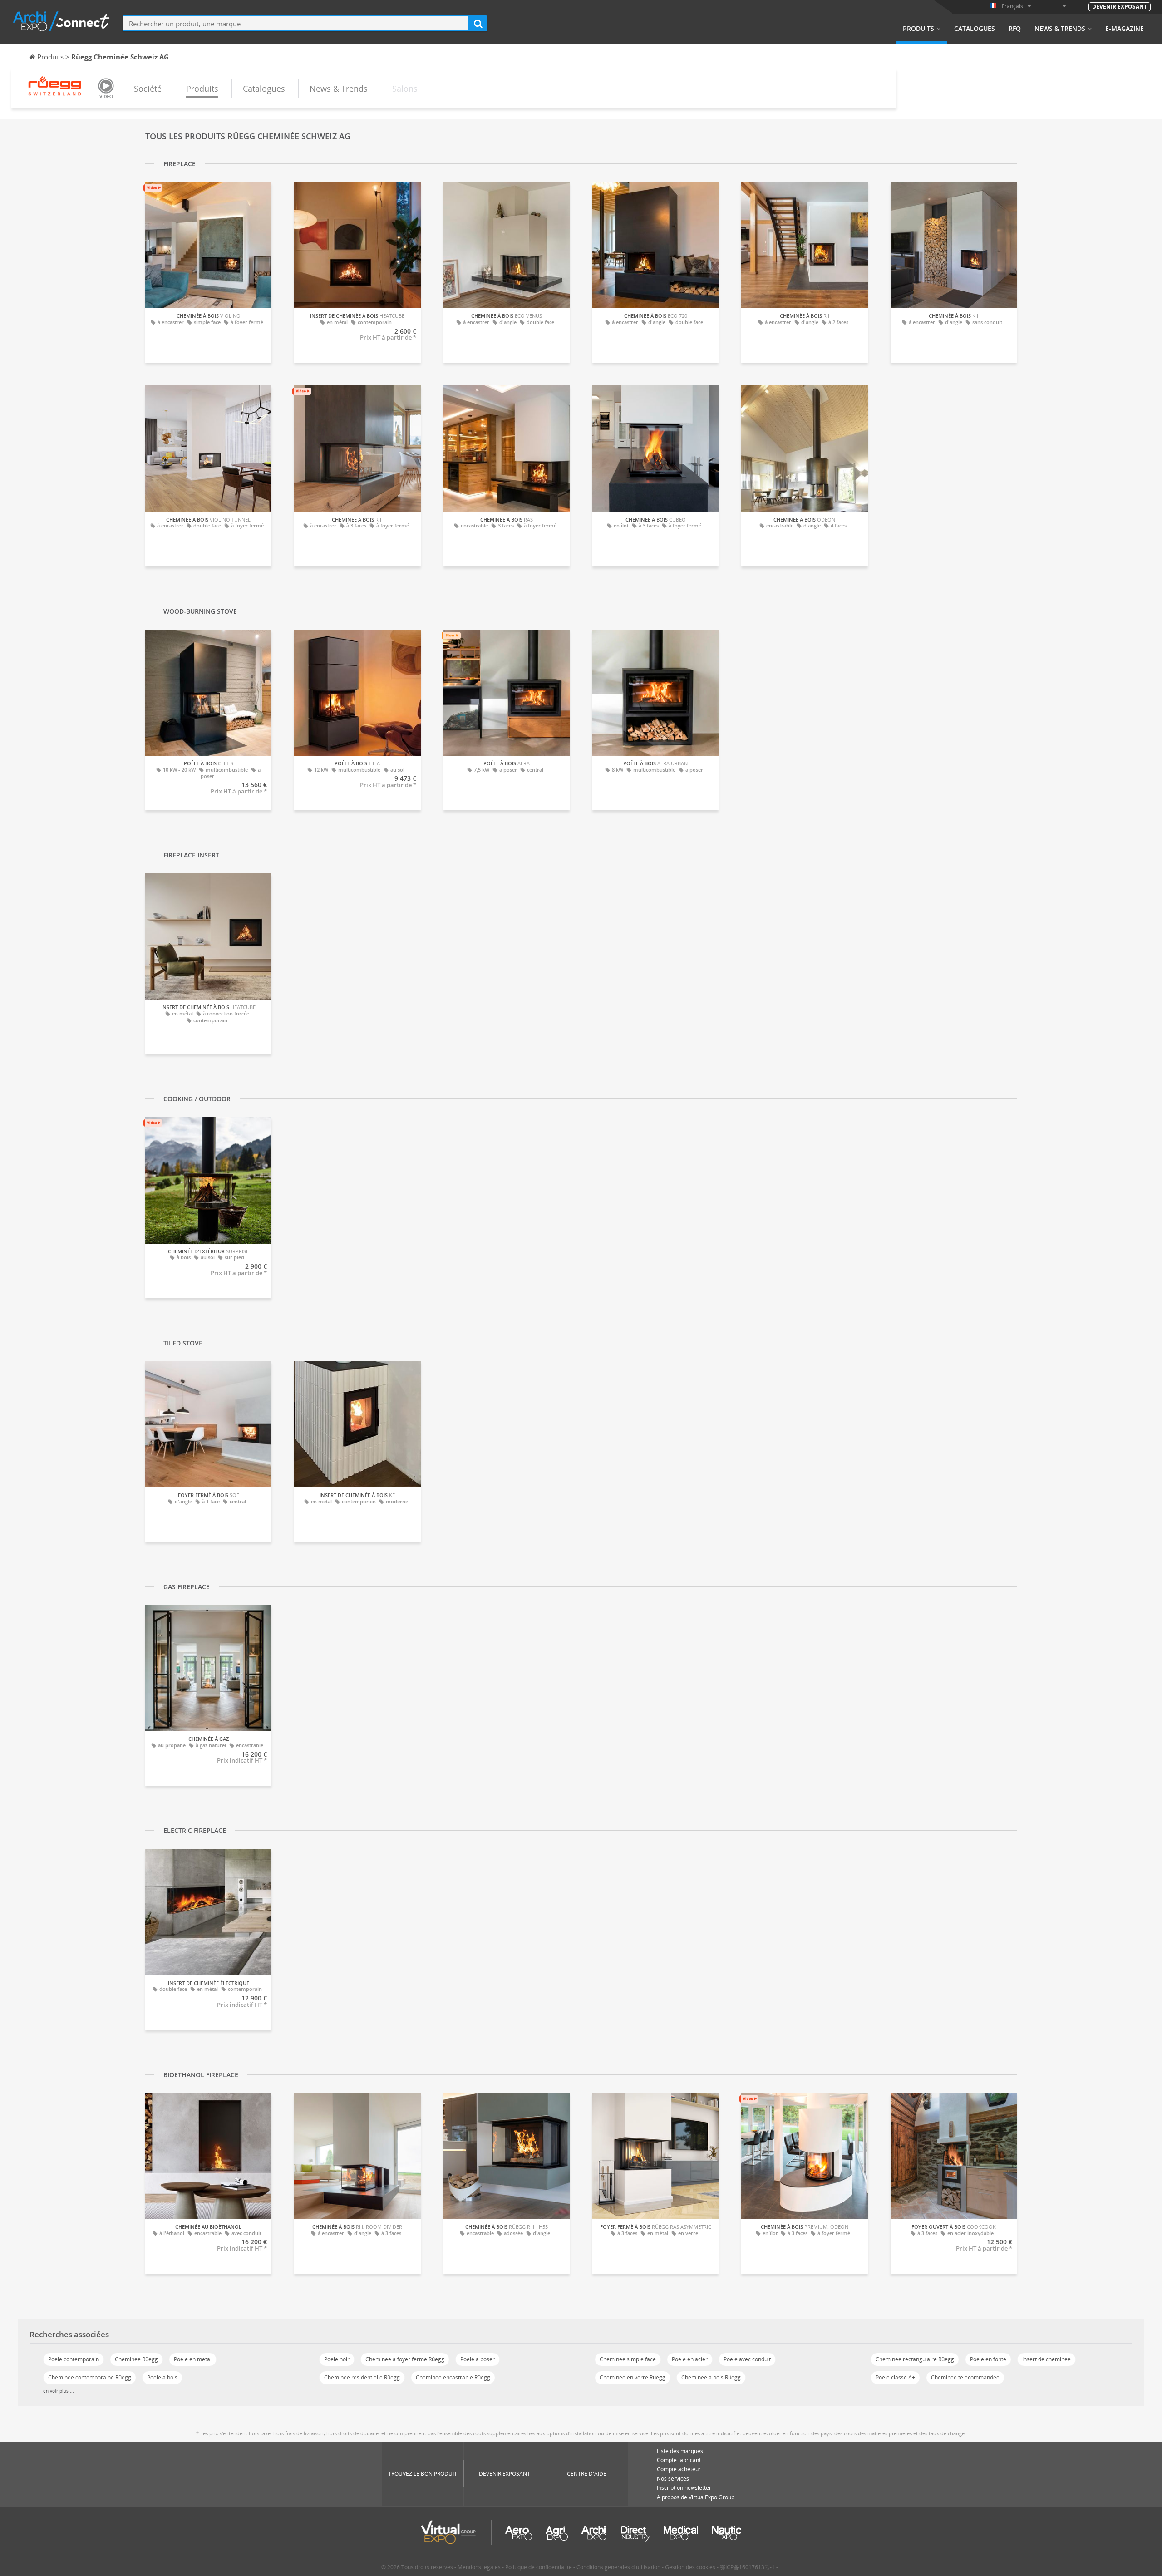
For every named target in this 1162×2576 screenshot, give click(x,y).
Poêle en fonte (988, 2359)
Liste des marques (680, 2451)
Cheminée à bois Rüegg (711, 2377)
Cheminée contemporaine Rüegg (90, 2377)
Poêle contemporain (74, 2359)
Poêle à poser (478, 2359)
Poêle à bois (162, 2377)
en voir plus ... (59, 2391)
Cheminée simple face (628, 2359)
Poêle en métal (193, 2359)
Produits (918, 29)
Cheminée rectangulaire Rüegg (915, 2359)
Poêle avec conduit (747, 2359)
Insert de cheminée (1046, 2359)
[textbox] (296, 23)
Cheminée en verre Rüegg (633, 2377)
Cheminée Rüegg (136, 2359)
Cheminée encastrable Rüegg (453, 2377)
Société (148, 89)
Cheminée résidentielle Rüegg (362, 2377)
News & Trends (1060, 29)
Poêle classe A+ (895, 2377)
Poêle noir (337, 2359)
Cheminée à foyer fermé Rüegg (405, 2359)
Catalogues (975, 29)
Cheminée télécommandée (965, 2377)
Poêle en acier (690, 2359)
